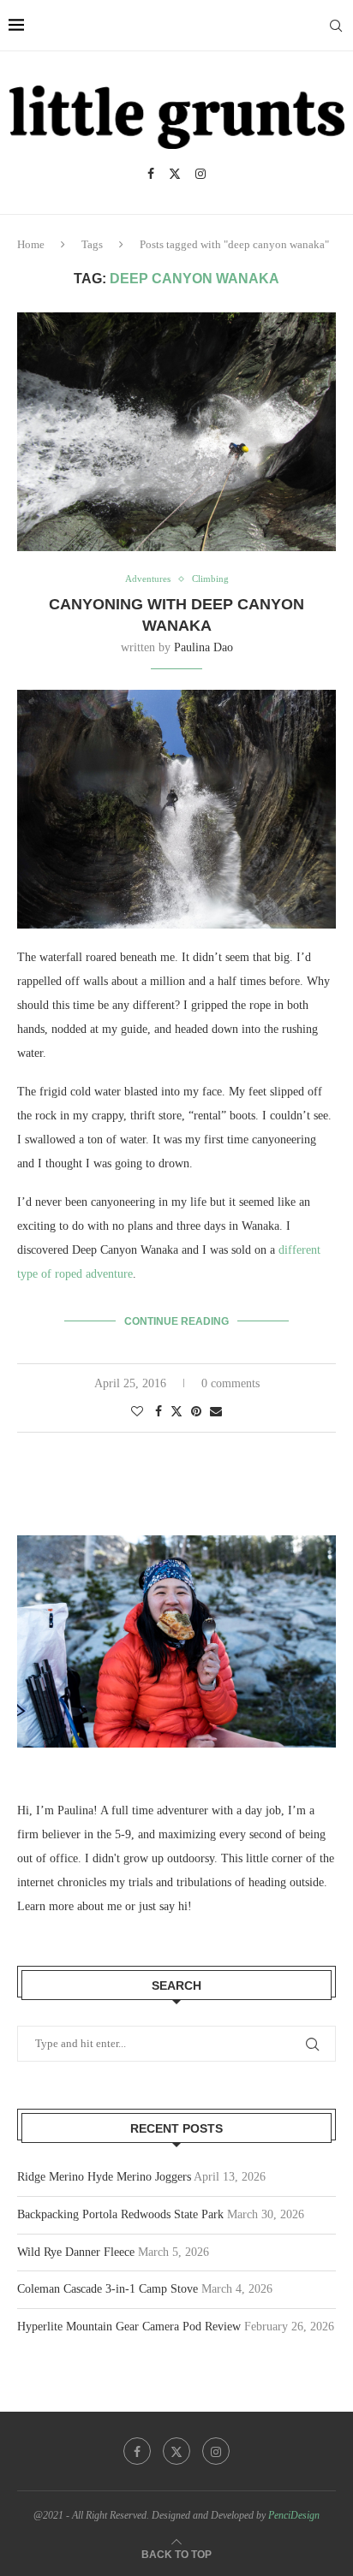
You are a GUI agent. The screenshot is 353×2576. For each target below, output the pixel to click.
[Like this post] (137, 1412)
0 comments (230, 1383)
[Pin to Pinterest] (196, 1412)
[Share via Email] (216, 1412)
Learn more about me (69, 1906)
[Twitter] (175, 174)
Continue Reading (176, 1321)
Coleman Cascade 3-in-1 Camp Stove (108, 2289)
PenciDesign (294, 2515)
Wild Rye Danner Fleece (76, 2252)
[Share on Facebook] (159, 1412)
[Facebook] (151, 174)
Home (31, 244)
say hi (174, 1906)
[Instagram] (200, 174)
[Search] (336, 26)
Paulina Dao (203, 647)
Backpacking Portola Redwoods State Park (120, 2214)
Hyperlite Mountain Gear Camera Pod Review (129, 2327)
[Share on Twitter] (176, 1411)
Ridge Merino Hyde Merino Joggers (104, 2177)
